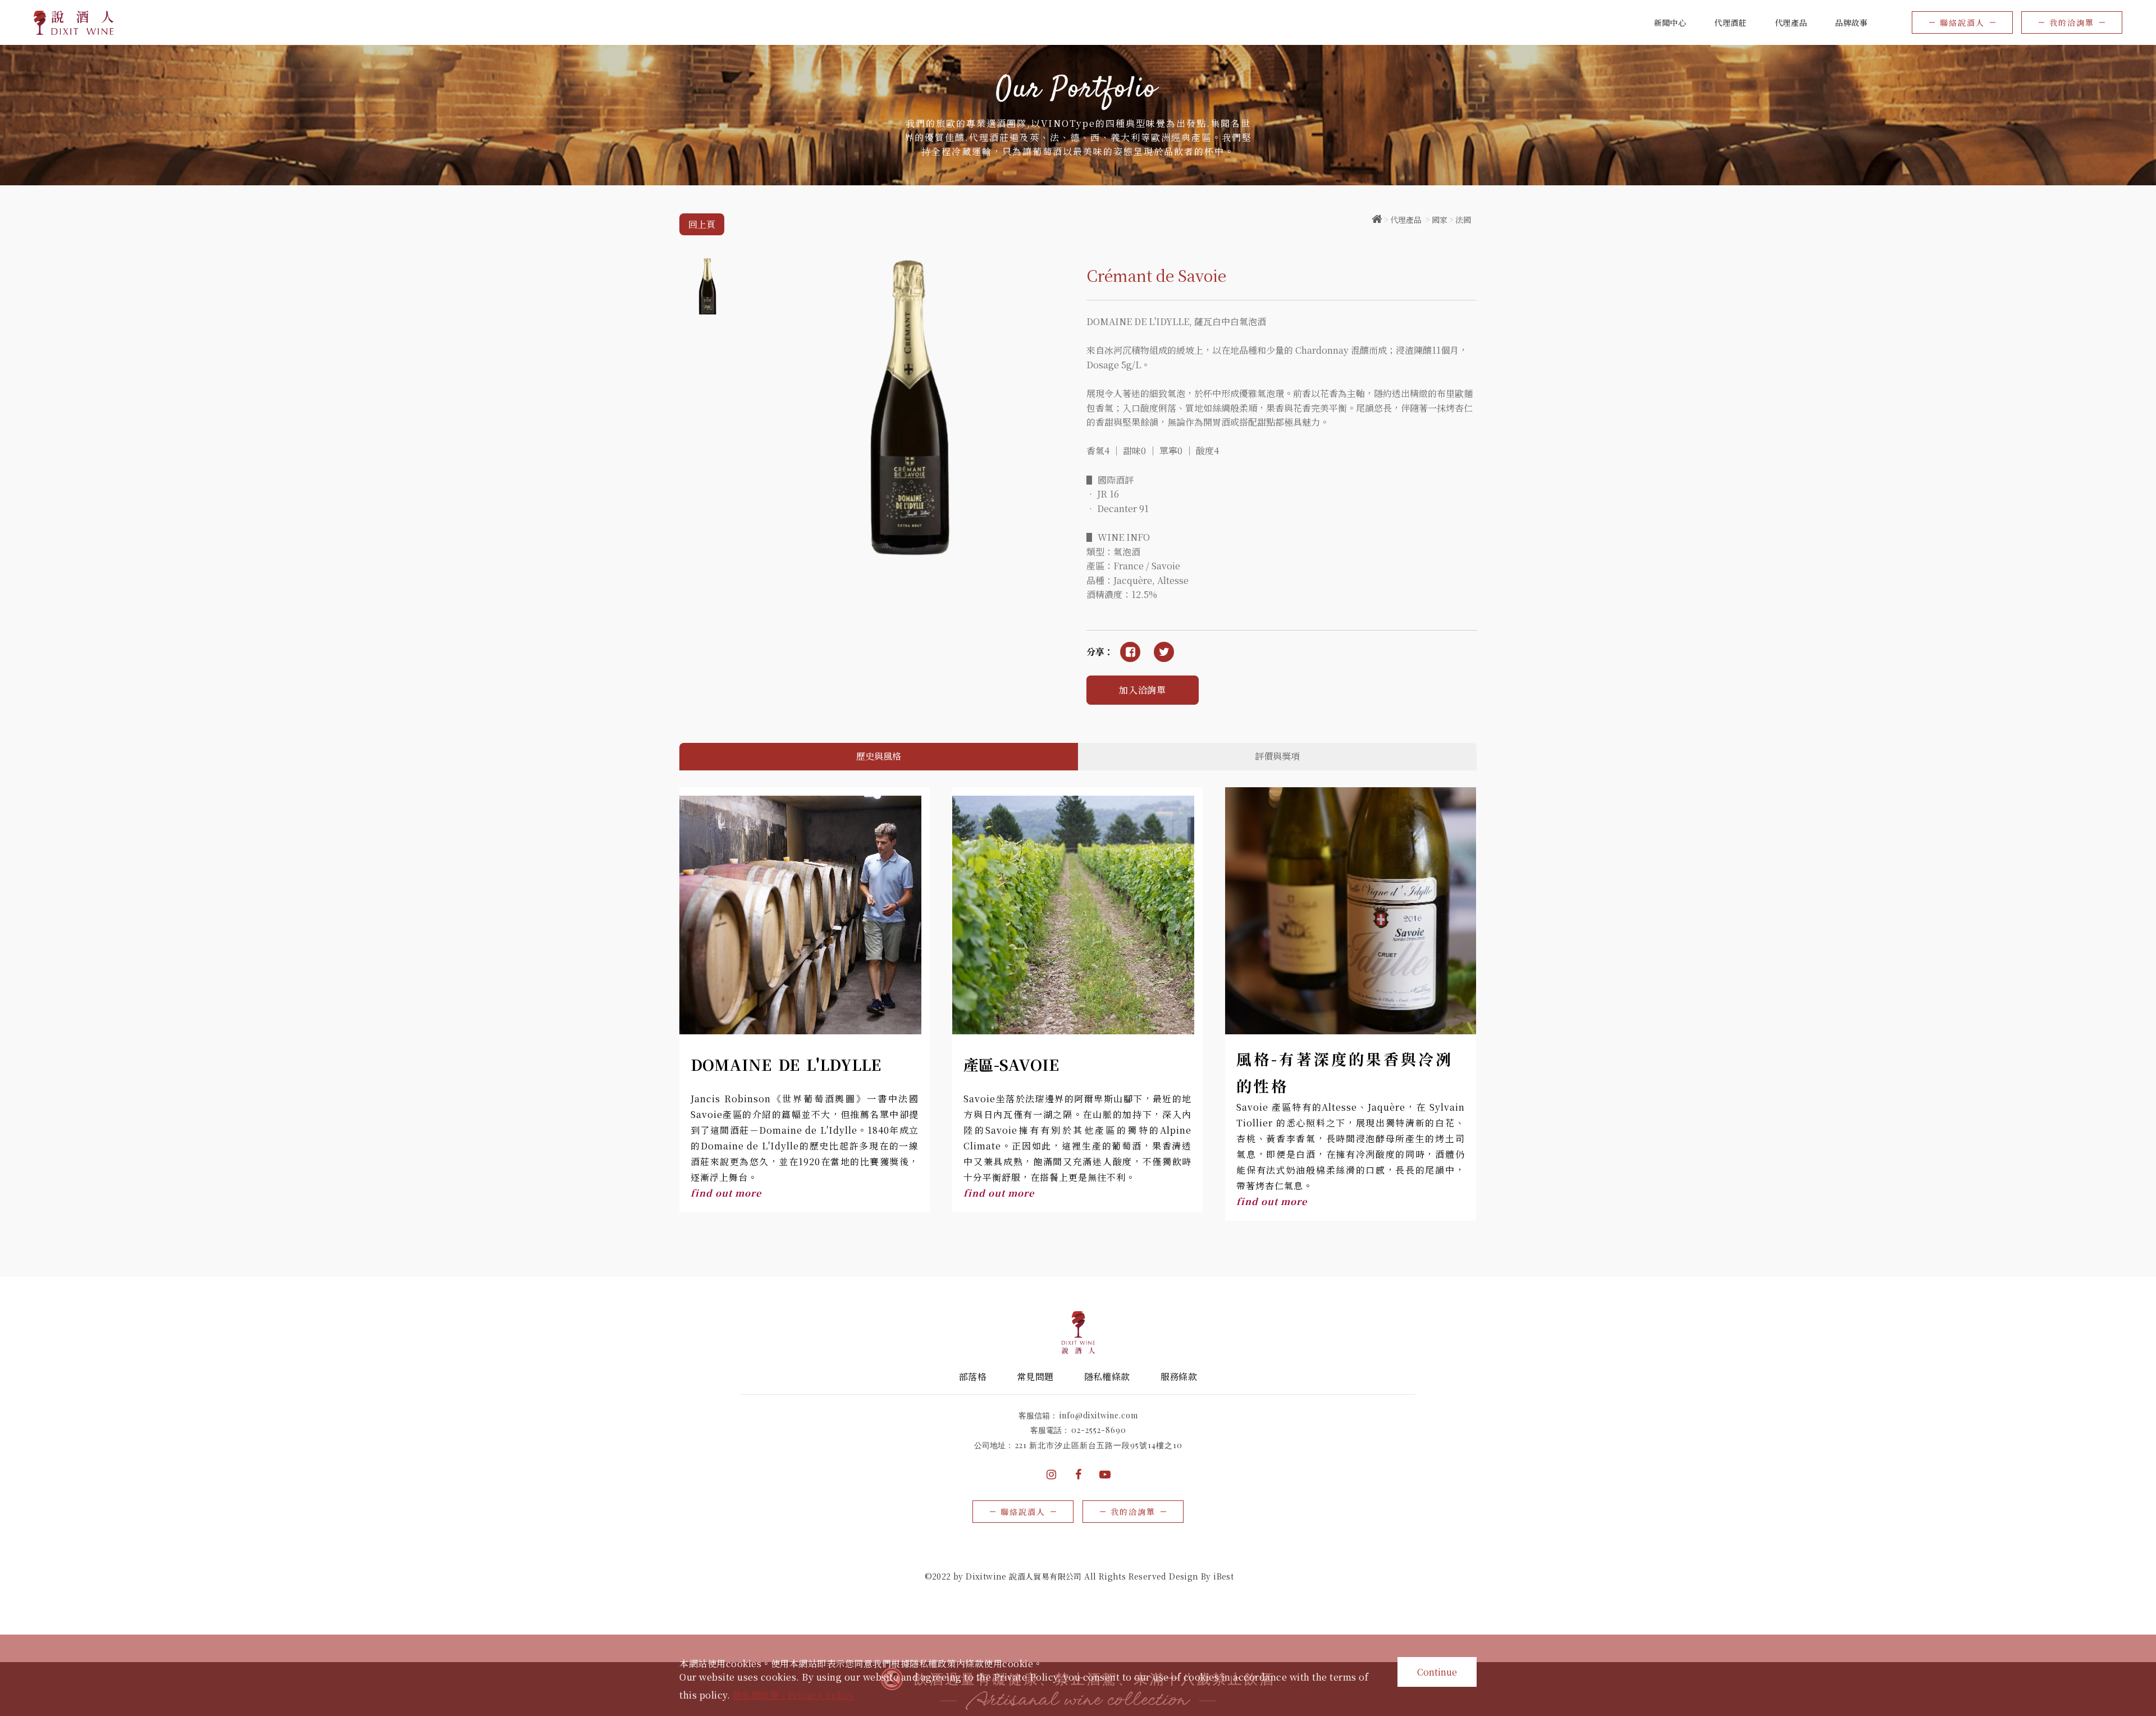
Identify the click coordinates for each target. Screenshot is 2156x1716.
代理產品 (1406, 220)
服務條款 (1179, 1377)
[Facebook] (1078, 1475)
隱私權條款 (1107, 1377)
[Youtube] (1105, 1475)
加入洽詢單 (1143, 690)
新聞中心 (1670, 22)
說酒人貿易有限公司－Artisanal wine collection (74, 23)
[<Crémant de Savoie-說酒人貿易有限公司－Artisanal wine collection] (1130, 652)
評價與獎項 (1277, 756)
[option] (1078, 115)
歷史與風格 (879, 756)
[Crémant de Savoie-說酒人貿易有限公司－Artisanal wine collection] (1164, 652)
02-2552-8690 (1099, 1430)
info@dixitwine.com (1099, 1415)
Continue (1437, 1672)
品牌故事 (1851, 22)
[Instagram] (1051, 1475)
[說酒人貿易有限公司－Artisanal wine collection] (1377, 220)
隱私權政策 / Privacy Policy (794, 1695)
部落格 (973, 1377)
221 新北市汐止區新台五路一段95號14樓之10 (1099, 1445)
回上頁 (702, 224)
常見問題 (1035, 1377)
